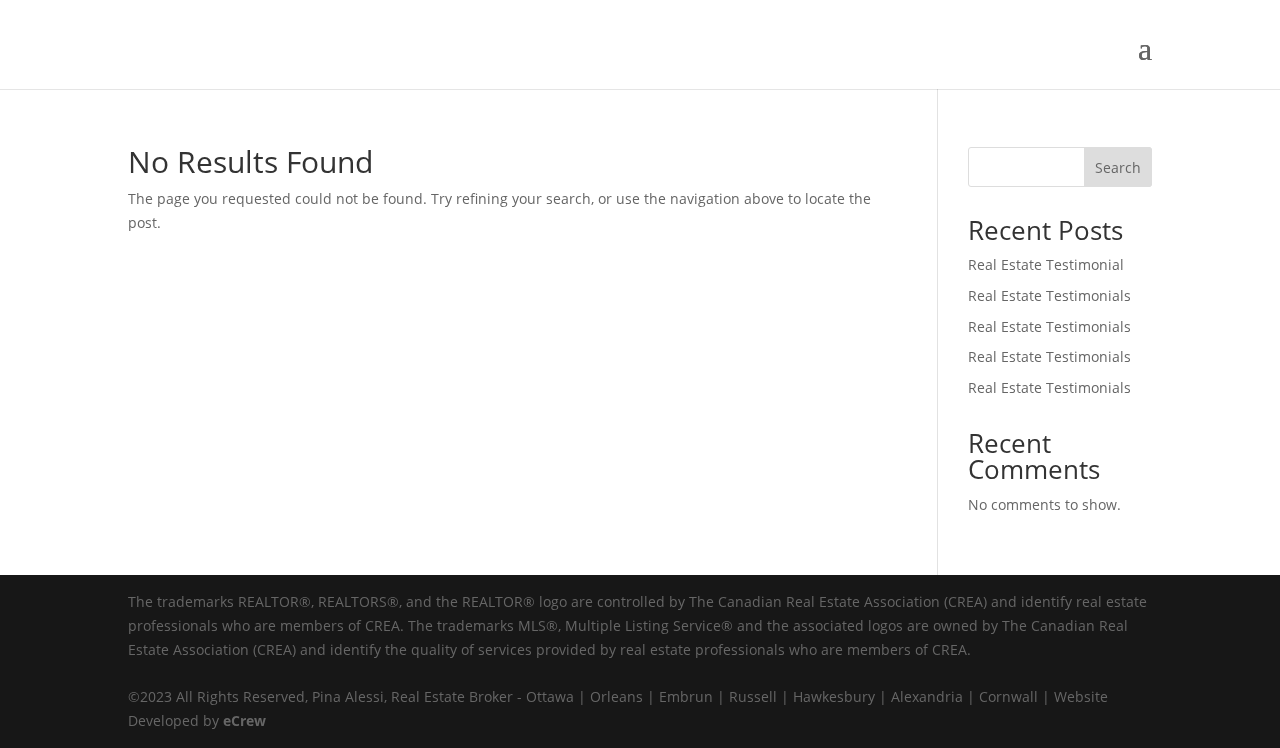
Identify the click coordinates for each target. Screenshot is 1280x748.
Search (1118, 167)
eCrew (244, 720)
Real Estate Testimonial (1046, 264)
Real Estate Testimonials (1049, 295)
